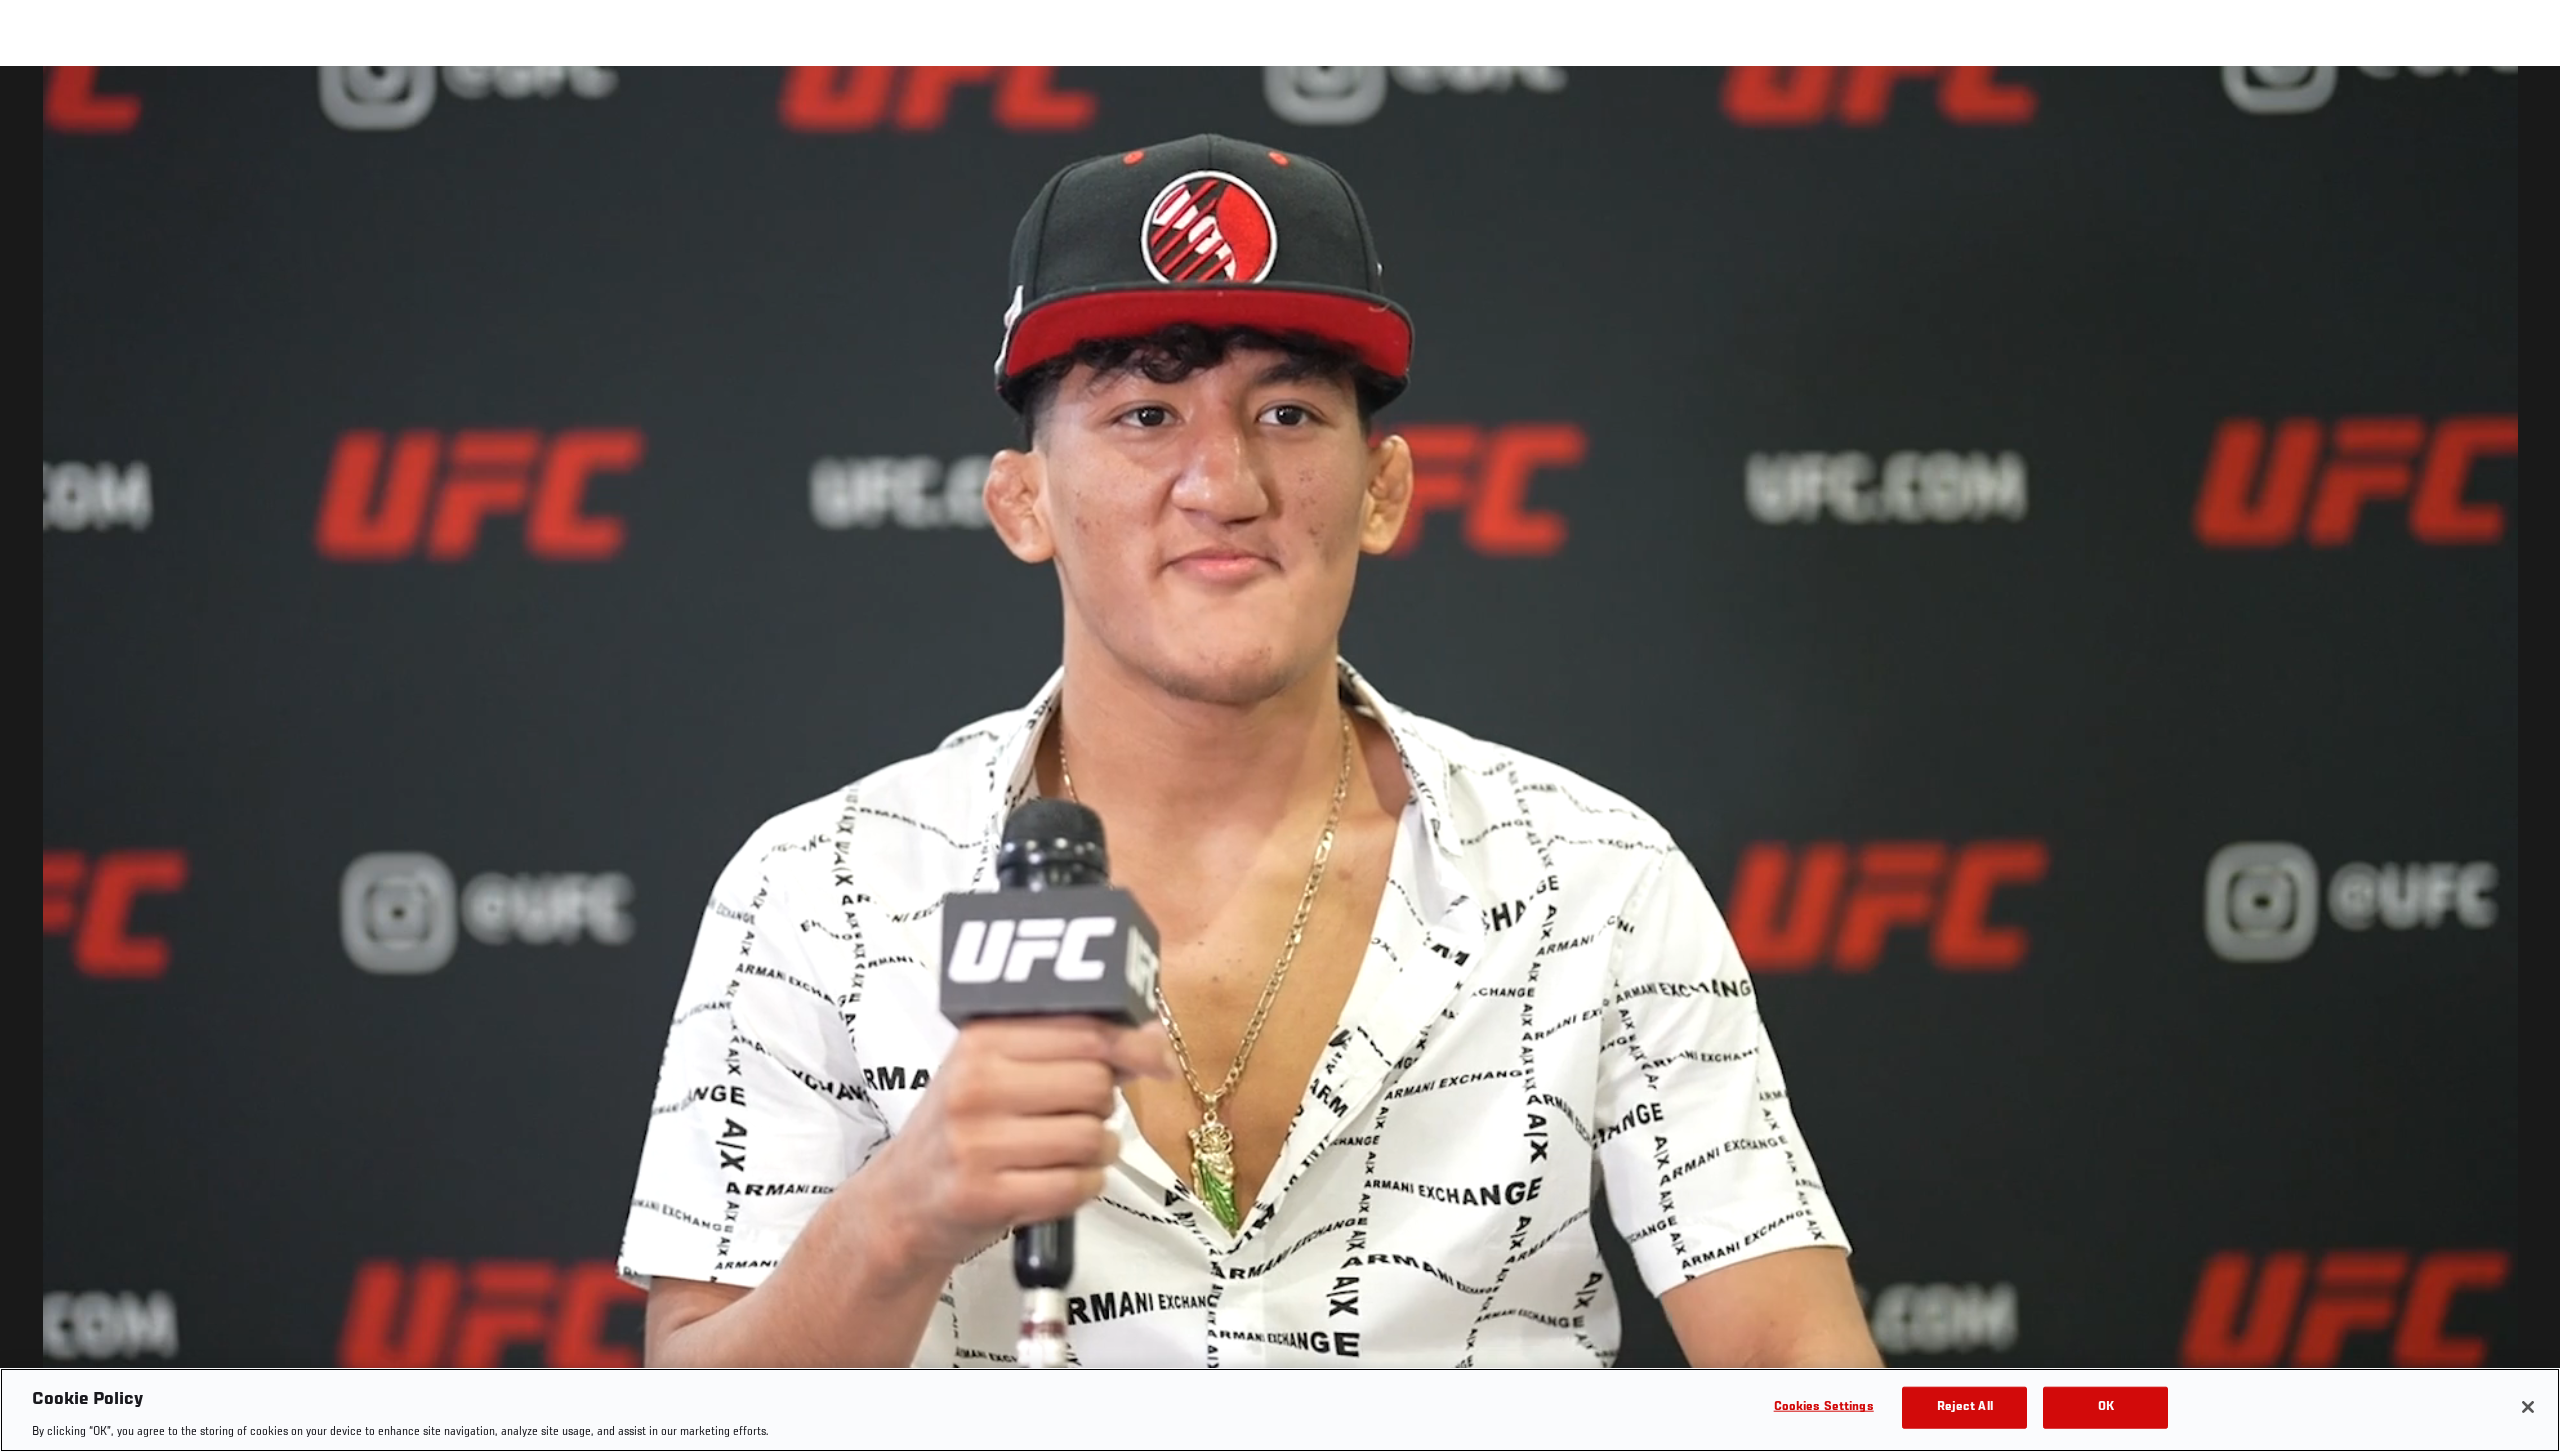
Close (2522, 106)
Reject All (1965, 1406)
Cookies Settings (1824, 1406)
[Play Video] (1280, 762)
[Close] (2528, 1407)
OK (2106, 1406)
